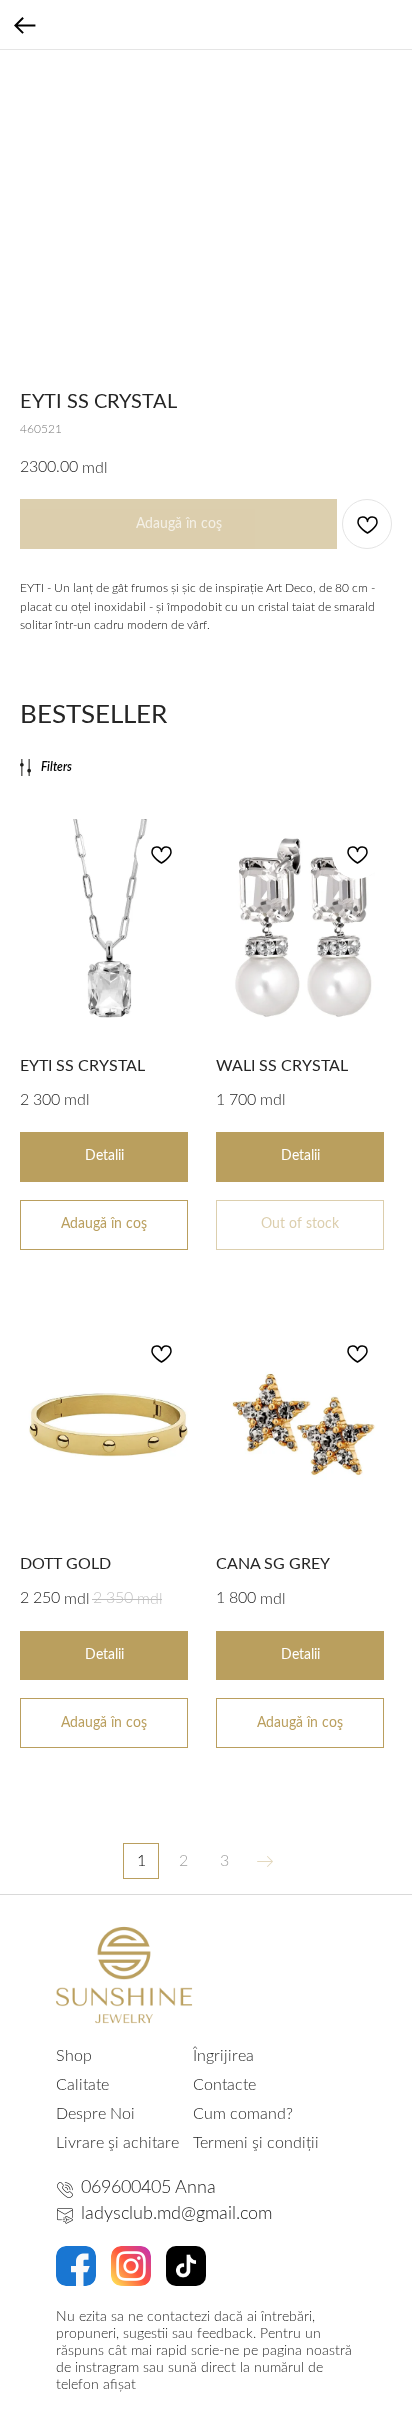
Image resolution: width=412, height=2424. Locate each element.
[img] (124, 1975)
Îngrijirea (223, 2056)
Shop (74, 2056)
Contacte (224, 2085)
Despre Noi (95, 2114)
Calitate (82, 2085)
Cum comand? (243, 2114)
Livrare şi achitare (117, 2143)
